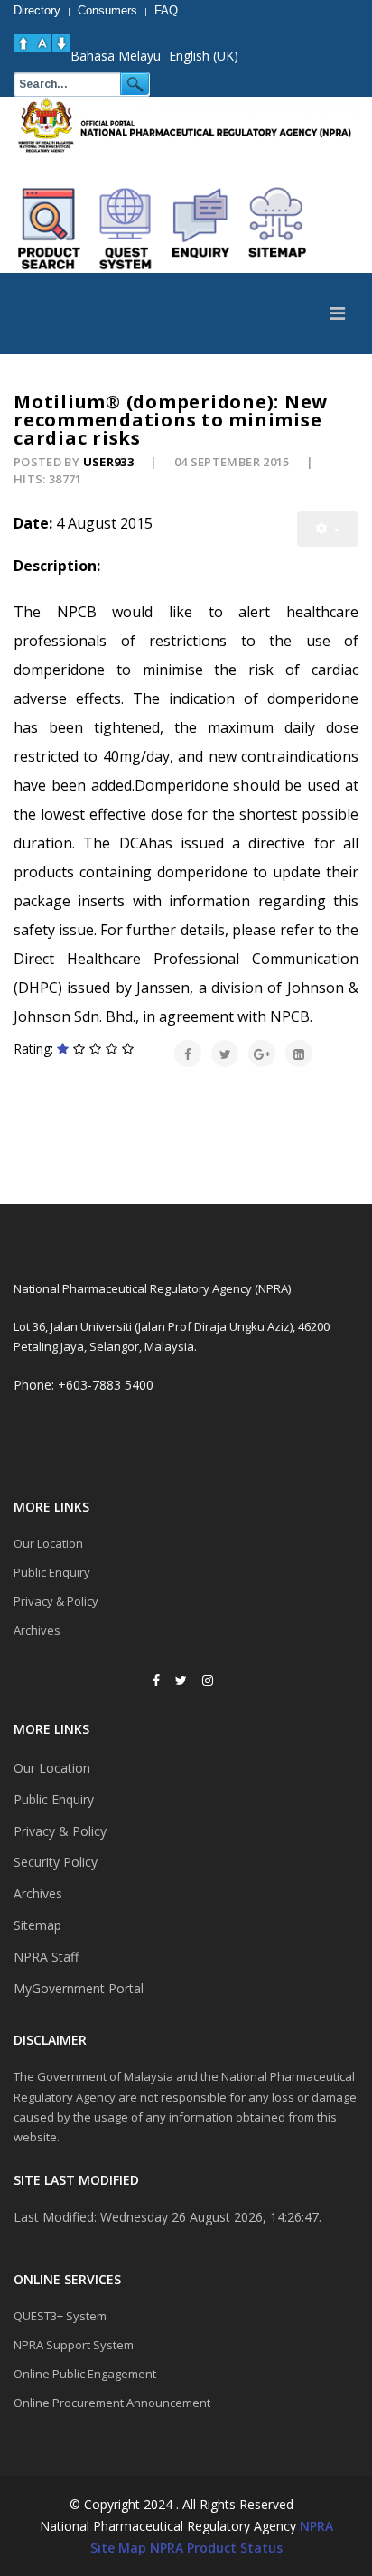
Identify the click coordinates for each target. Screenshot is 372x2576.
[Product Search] (50, 229)
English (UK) (204, 56)
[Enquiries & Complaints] (201, 229)
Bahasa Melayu (116, 56)
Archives (37, 1630)
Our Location (48, 1543)
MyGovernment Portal (79, 1988)
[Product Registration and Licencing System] (126, 229)
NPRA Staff (46, 1957)
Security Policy (56, 1862)
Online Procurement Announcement (112, 2403)
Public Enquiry (52, 1572)
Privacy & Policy (56, 1601)
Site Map (118, 2548)
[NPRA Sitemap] (277, 229)
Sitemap (37, 1925)
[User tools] (328, 529)
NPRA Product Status (216, 2548)
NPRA (316, 2526)
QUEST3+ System (60, 2316)
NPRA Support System (74, 2345)
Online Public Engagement (85, 2374)
